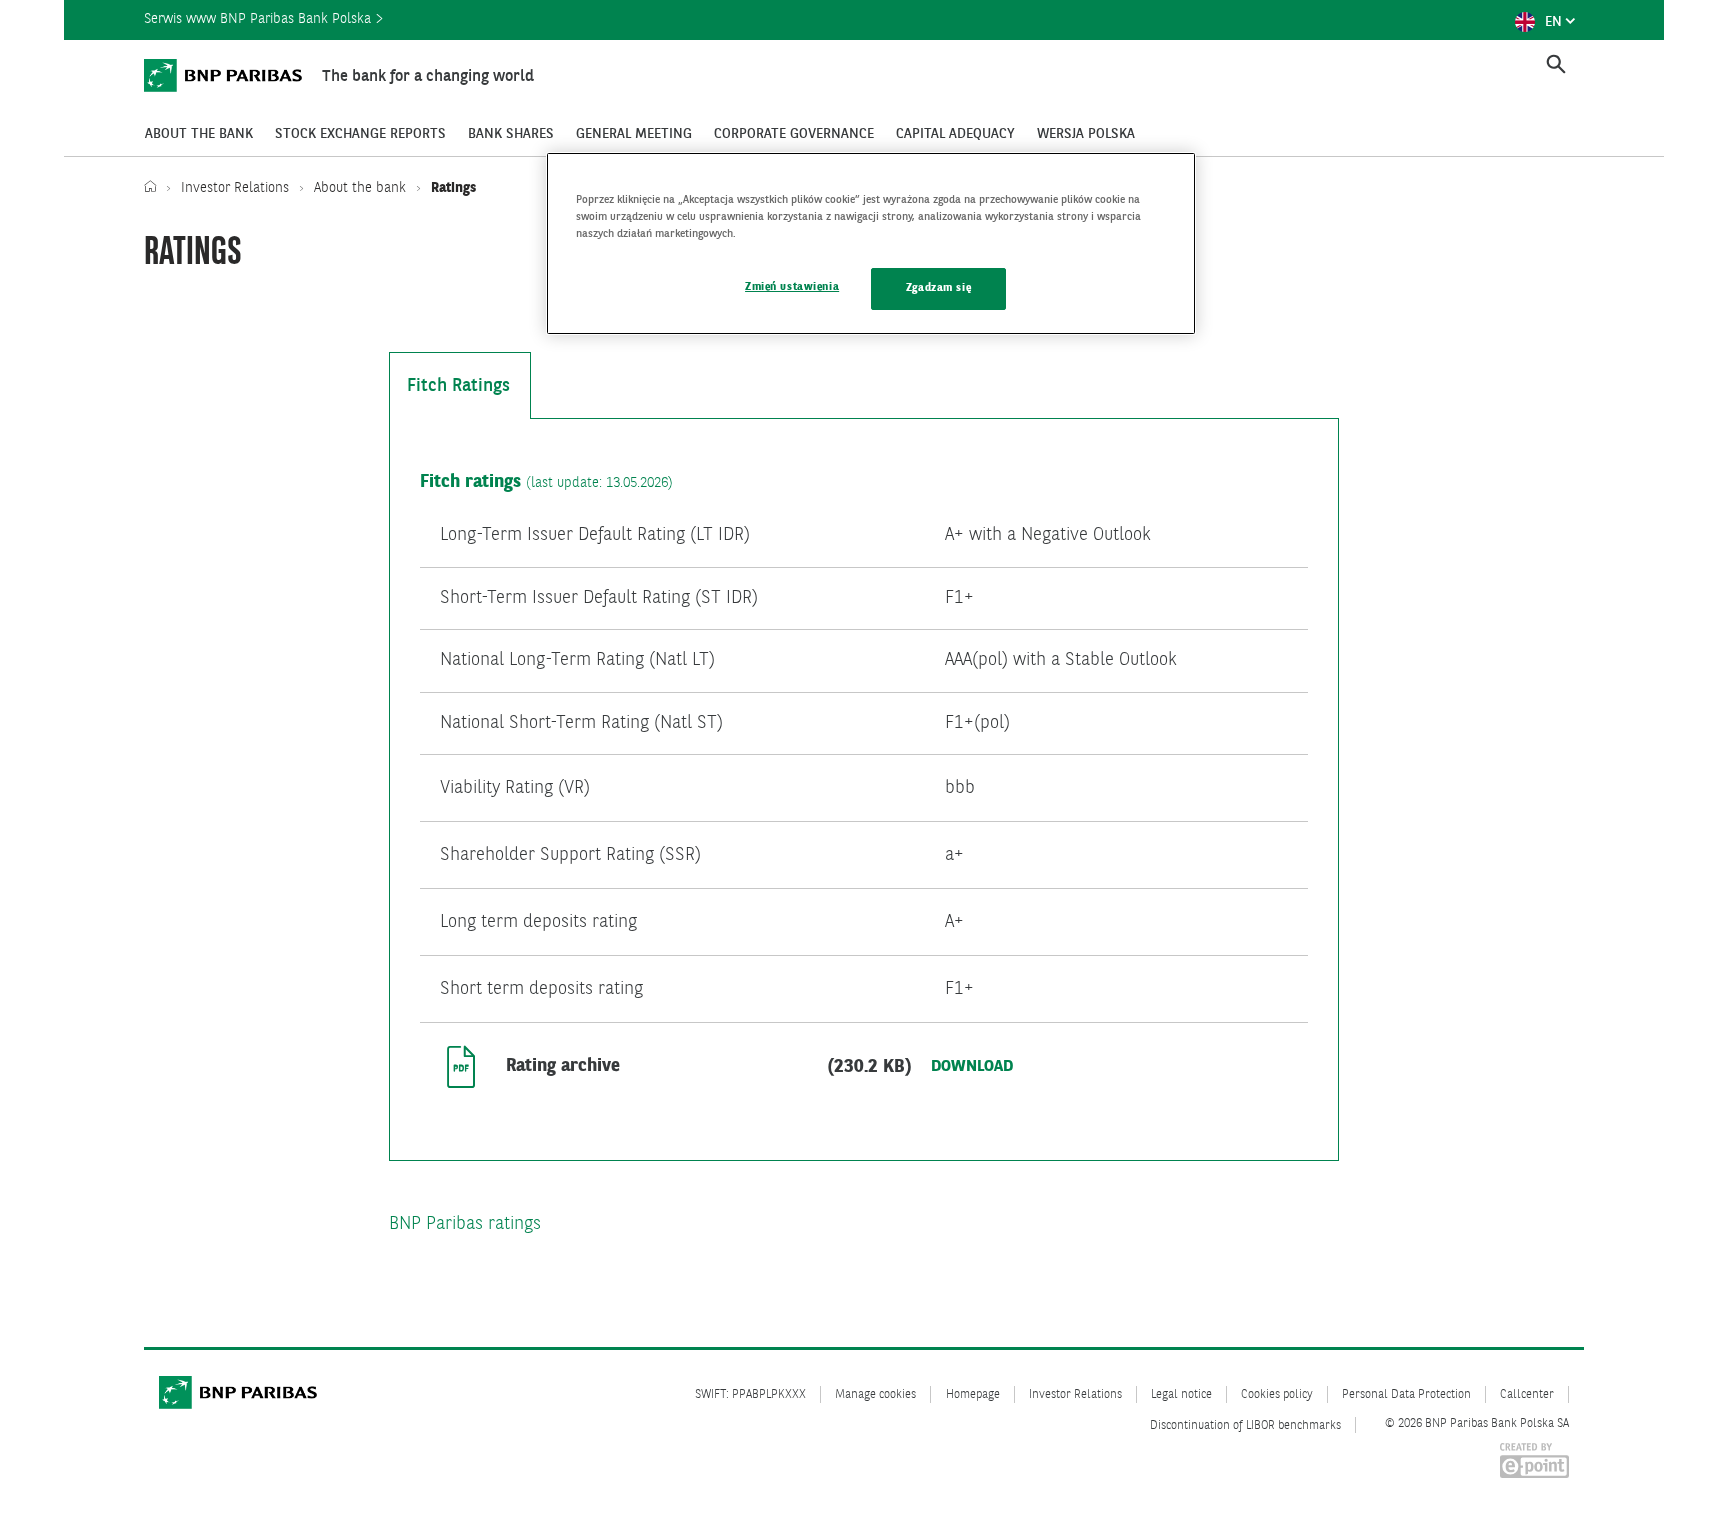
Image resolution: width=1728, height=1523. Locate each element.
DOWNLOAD (972, 1067)
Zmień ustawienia (792, 287)
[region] (871, 243)
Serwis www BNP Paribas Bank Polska (259, 19)
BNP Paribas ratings (465, 1224)
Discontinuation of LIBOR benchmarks (1245, 1426)
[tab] (460, 385)
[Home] (155, 188)
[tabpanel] (864, 789)
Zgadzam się (938, 288)
